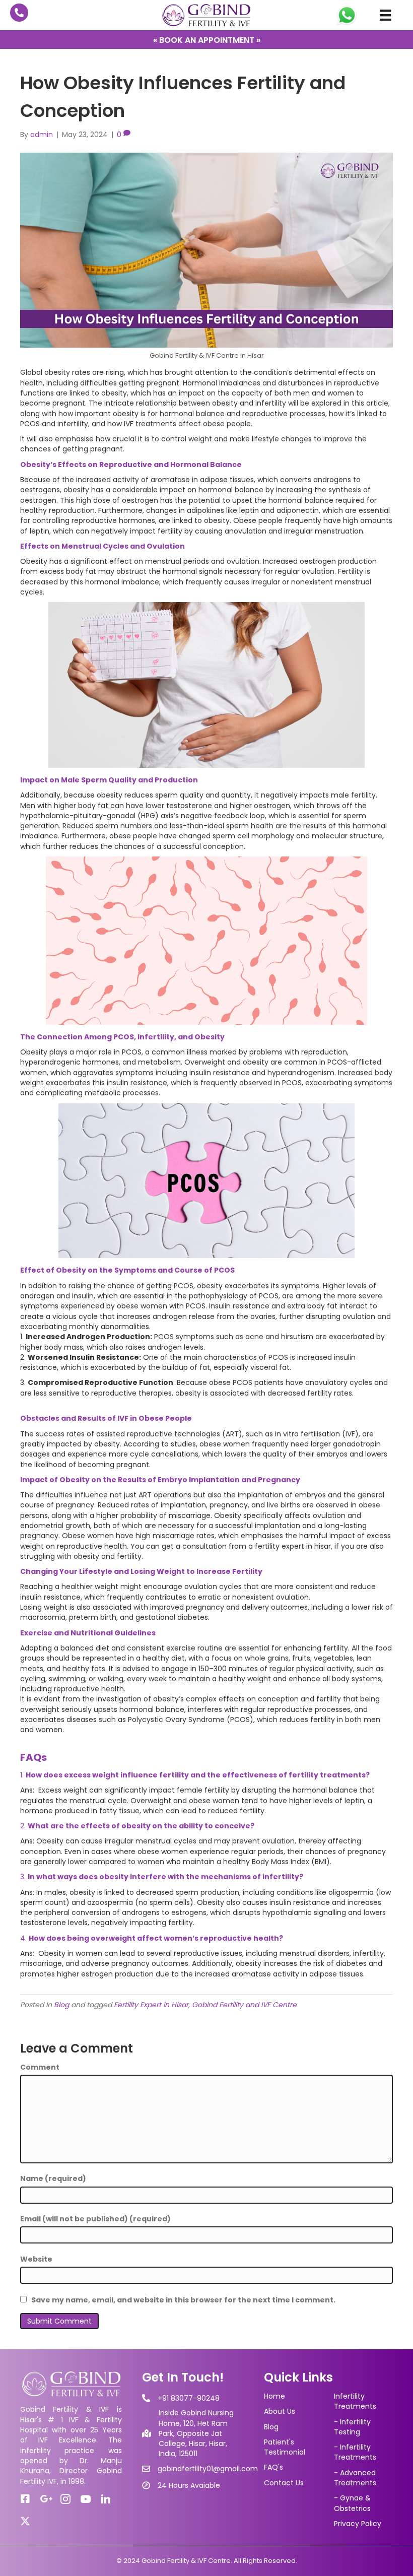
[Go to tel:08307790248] (19, 13)
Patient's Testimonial (285, 2447)
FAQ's (273, 2467)
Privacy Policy (358, 2524)
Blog (61, 2005)
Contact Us (284, 2483)
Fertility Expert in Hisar (151, 2005)
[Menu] (385, 15)
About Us (280, 2411)
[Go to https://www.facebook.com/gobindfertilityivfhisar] (25, 2499)
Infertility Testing (352, 2427)
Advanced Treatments (355, 2478)
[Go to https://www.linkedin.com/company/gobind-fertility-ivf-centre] (106, 2500)
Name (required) (53, 2178)
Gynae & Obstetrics (352, 2503)
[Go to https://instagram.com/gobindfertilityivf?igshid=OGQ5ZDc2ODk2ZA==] (65, 2500)
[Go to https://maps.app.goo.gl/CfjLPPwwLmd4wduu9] (45, 2499)
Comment (40, 2067)
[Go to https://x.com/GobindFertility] (25, 2521)
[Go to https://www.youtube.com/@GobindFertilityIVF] (86, 2500)
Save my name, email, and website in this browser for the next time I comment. (183, 2300)
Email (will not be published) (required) (95, 2219)
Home (274, 2396)
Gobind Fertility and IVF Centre (244, 2005)
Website (36, 2259)
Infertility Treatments (355, 2401)
